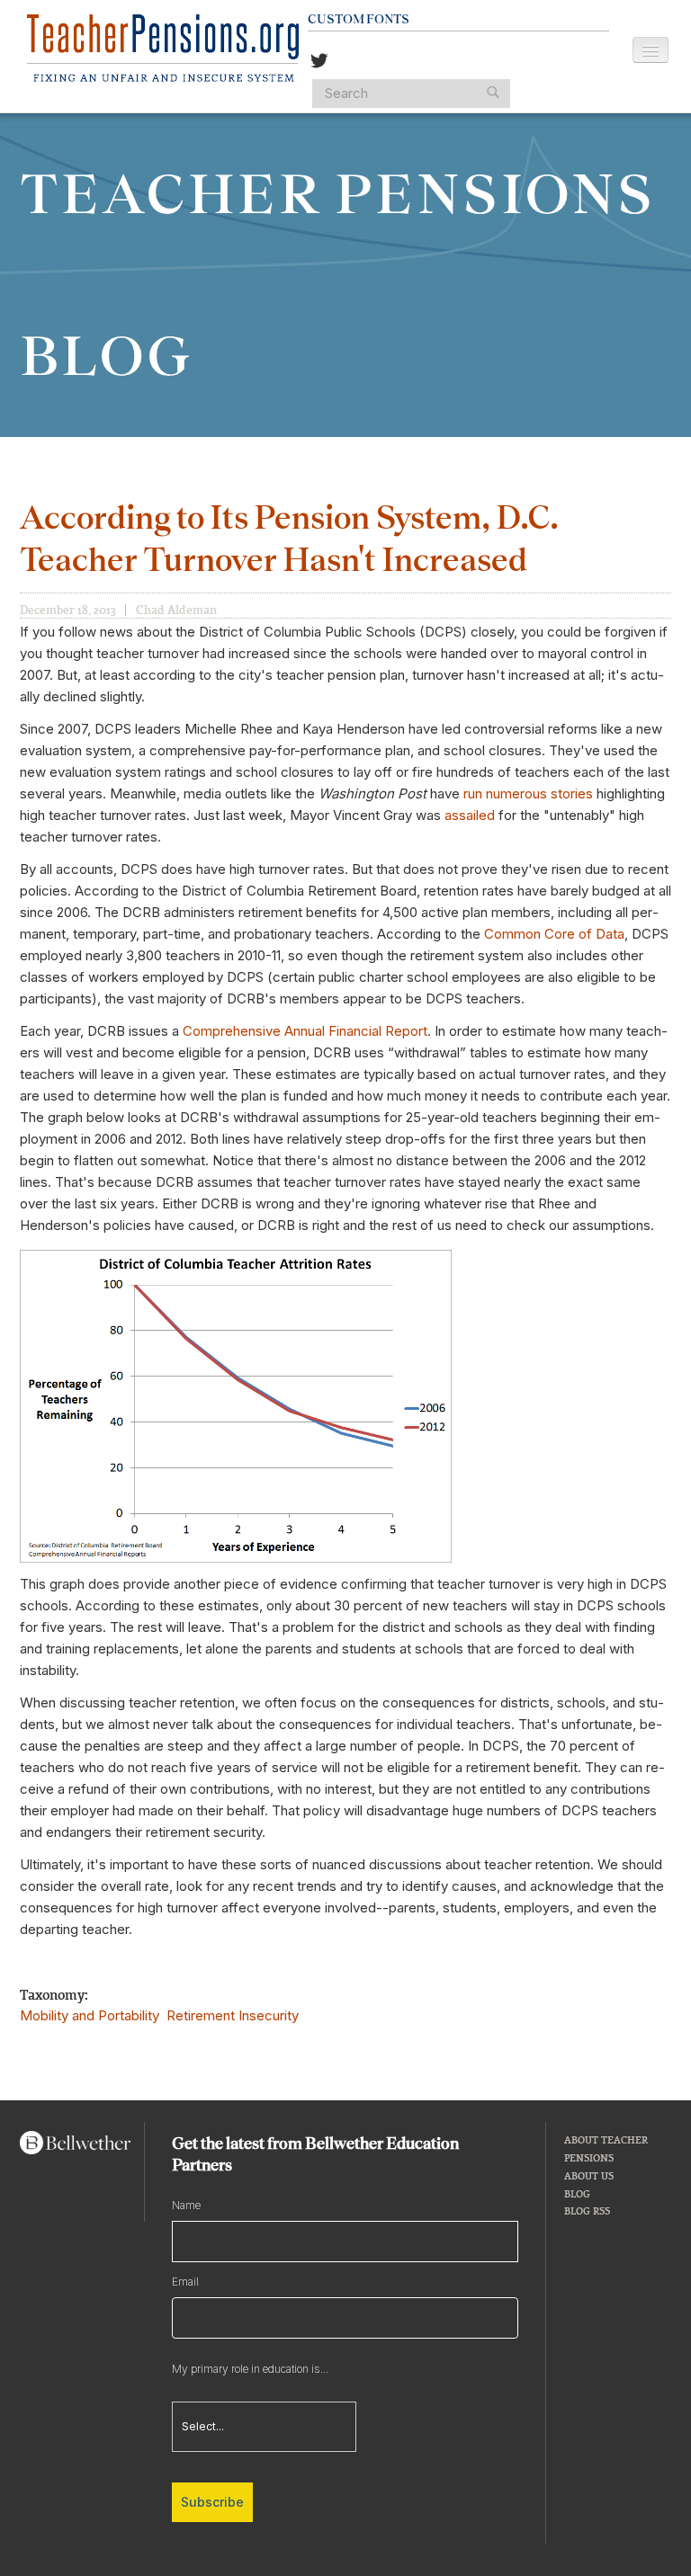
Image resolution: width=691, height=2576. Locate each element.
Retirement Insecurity (233, 2015)
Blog (577, 2193)
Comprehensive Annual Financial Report (305, 1031)
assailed (471, 815)
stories (574, 793)
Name (186, 2205)
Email (185, 2282)
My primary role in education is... (250, 2369)
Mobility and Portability (90, 2015)
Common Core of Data (554, 934)
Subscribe (212, 2502)
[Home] (163, 48)
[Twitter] (319, 62)
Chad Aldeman (176, 610)
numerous (518, 793)
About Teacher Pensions (606, 2148)
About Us (589, 2175)
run (475, 793)
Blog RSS (587, 2211)
